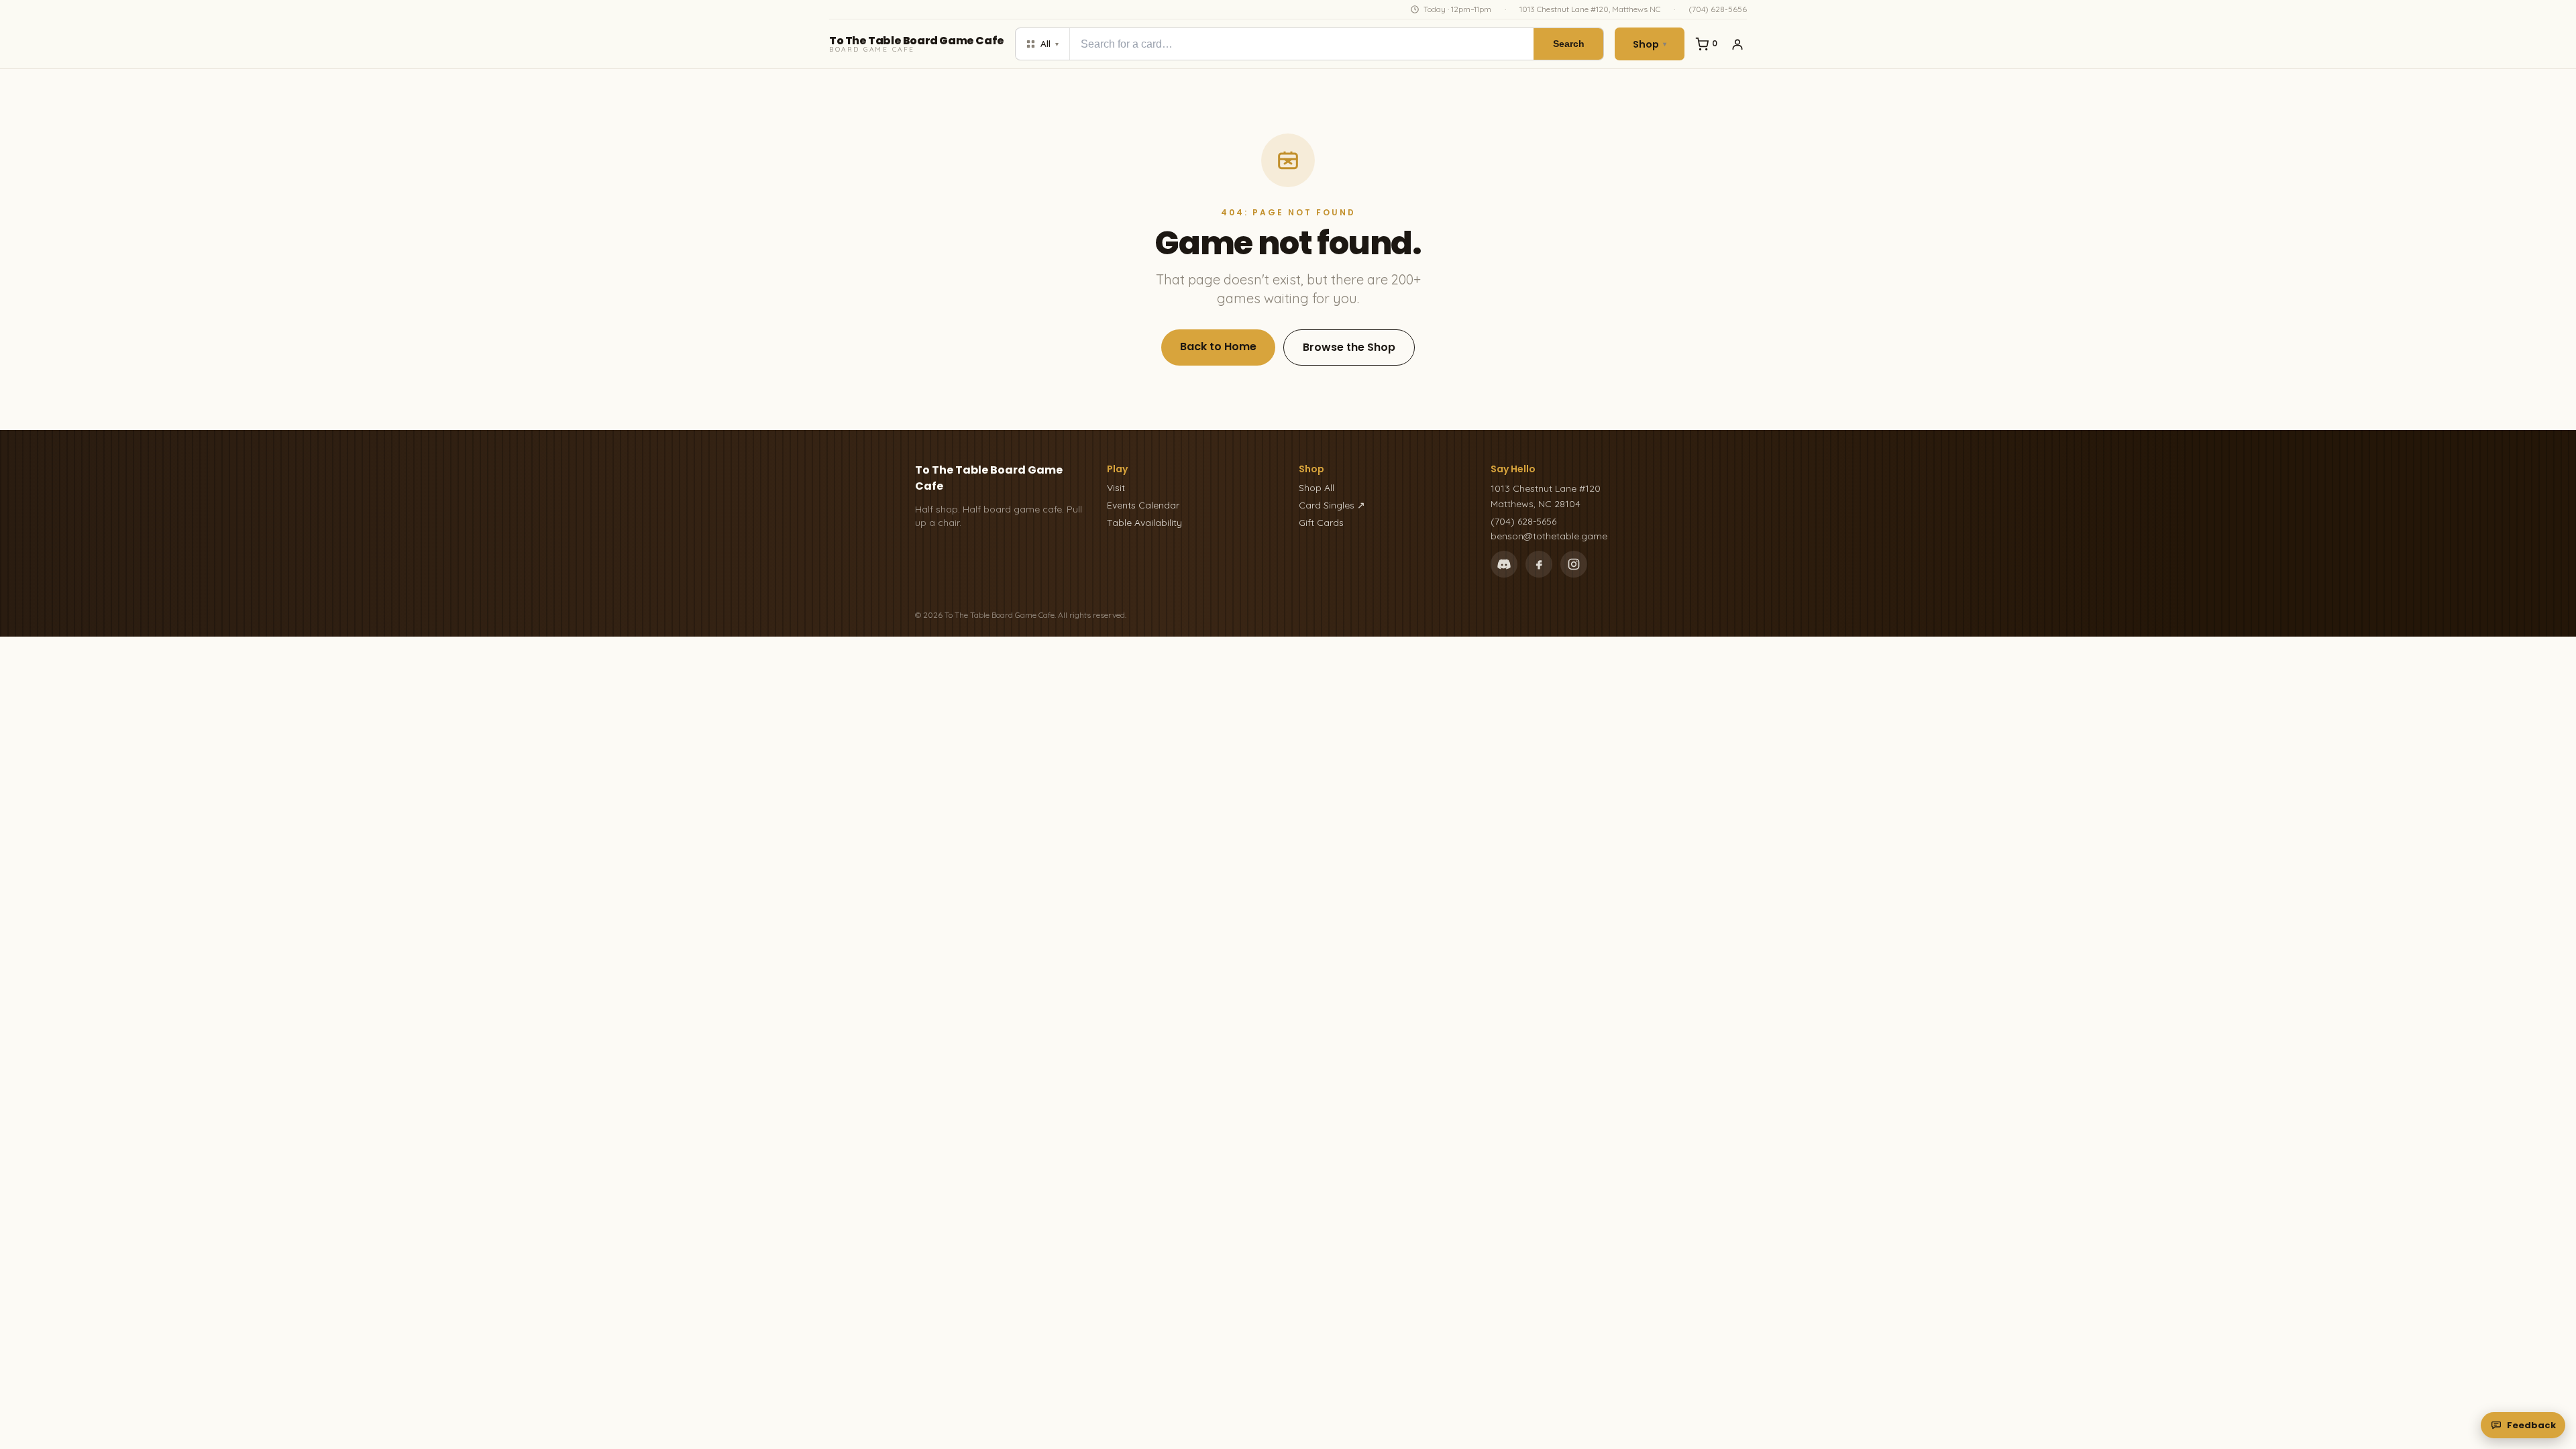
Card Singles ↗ (1332, 505)
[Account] (1737, 44)
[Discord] (1504, 564)
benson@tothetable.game (1549, 536)
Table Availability (1144, 523)
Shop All (1317, 488)
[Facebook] (1539, 564)
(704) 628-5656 (1718, 9)
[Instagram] (1574, 564)
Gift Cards (1321, 523)
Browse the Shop (1349, 347)
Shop (1650, 44)
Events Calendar (1143, 505)
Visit (1116, 488)
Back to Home (1218, 346)
